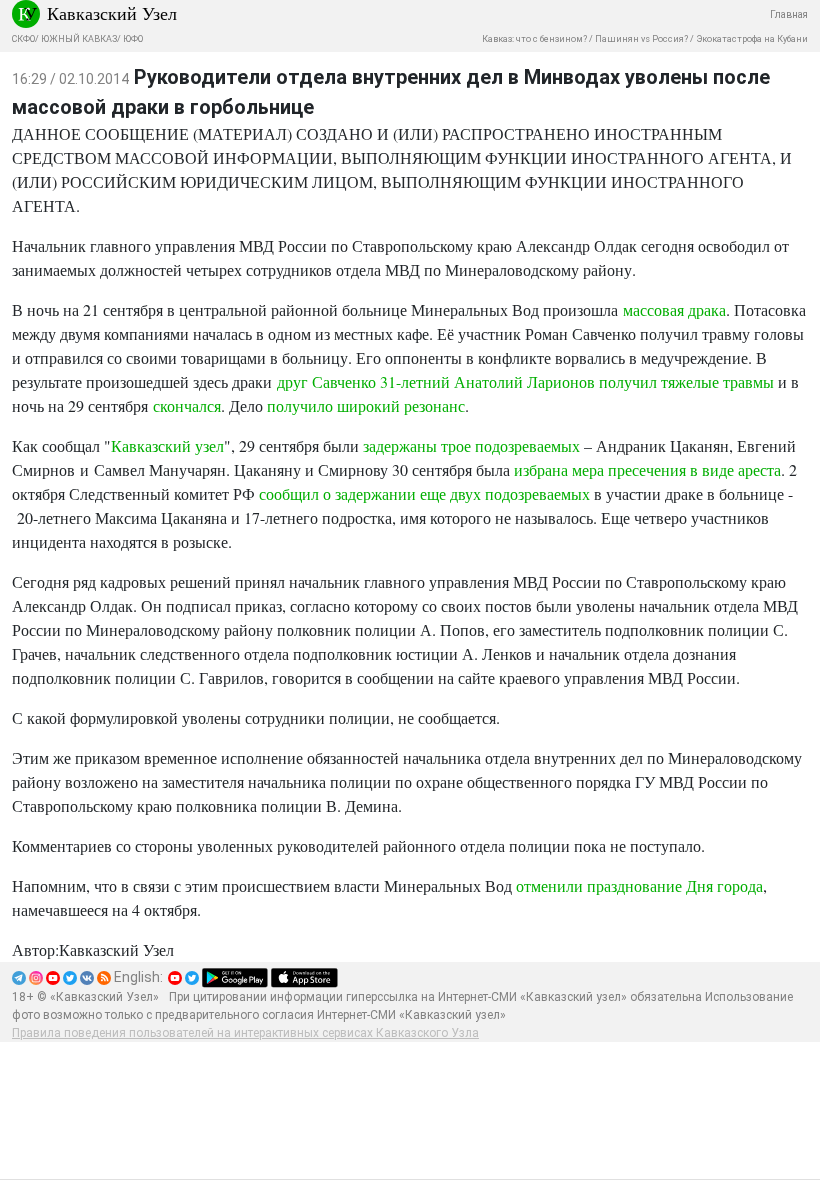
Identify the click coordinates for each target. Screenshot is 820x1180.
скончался (187, 405)
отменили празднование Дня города (639, 885)
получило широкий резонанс (366, 405)
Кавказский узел (167, 445)
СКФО (23, 39)
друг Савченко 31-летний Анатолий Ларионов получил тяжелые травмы (525, 381)
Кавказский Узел (112, 13)
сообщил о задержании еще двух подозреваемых (424, 493)
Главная (789, 14)
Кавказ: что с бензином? (534, 39)
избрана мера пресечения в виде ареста (647, 469)
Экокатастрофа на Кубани (752, 39)
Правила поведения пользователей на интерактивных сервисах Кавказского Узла (245, 1033)
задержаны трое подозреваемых (471, 445)
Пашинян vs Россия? (641, 39)
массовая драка (674, 309)
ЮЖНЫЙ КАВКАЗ (79, 39)
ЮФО (133, 39)
